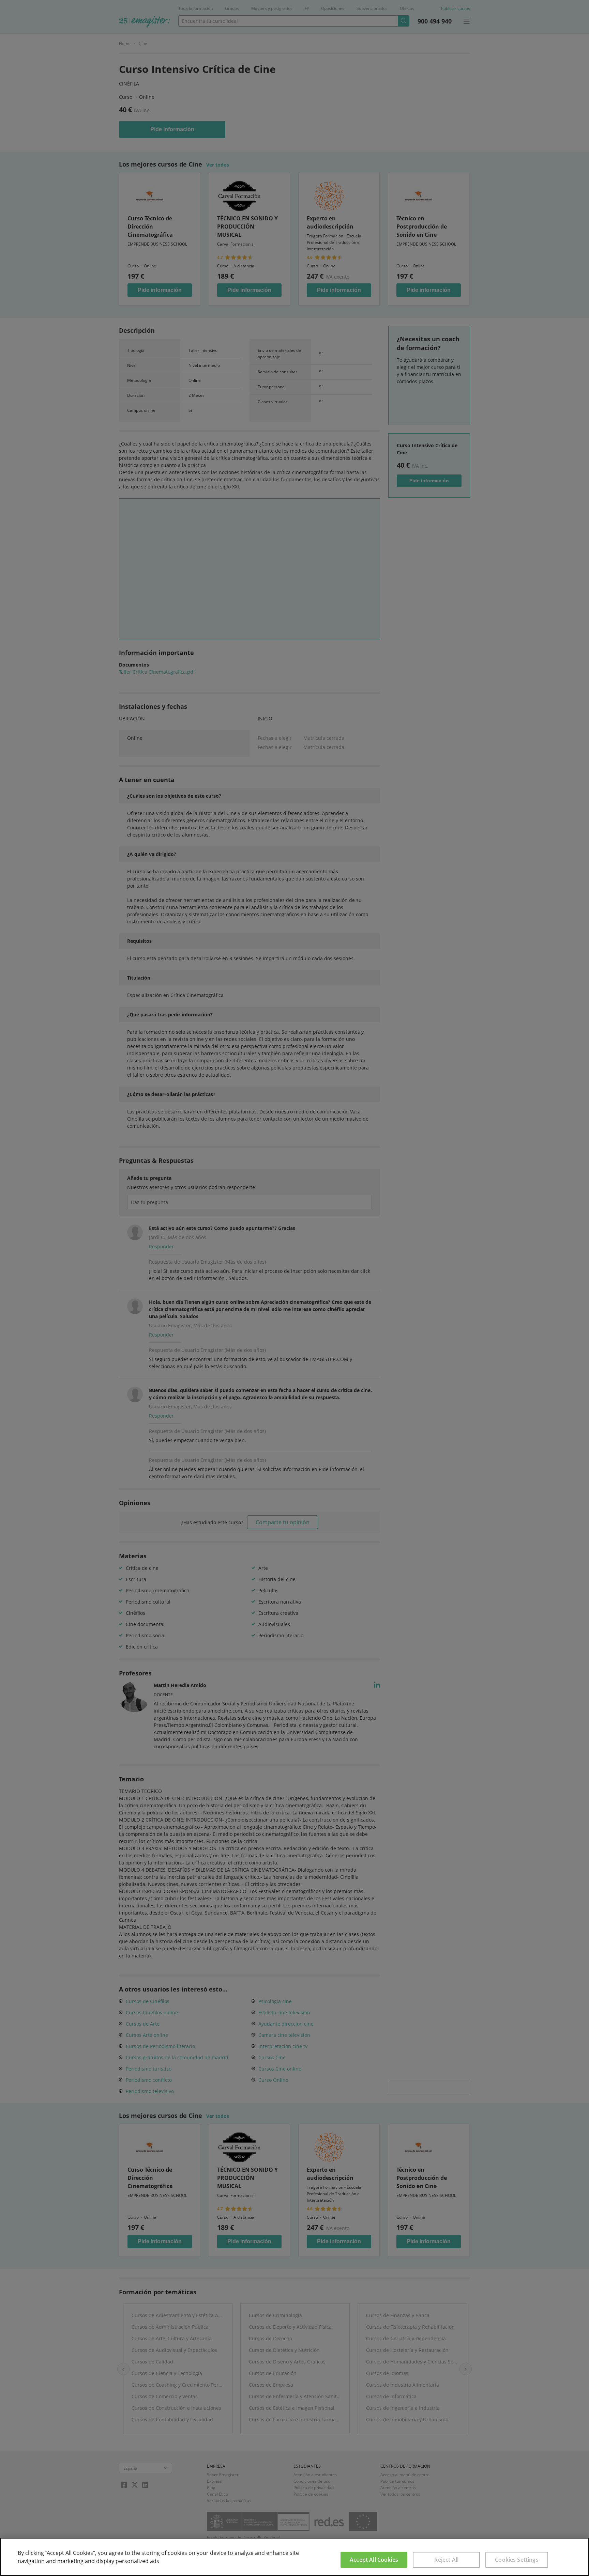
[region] (294, 2557)
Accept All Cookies (374, 2560)
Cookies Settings (517, 2560)
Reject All (446, 2560)
